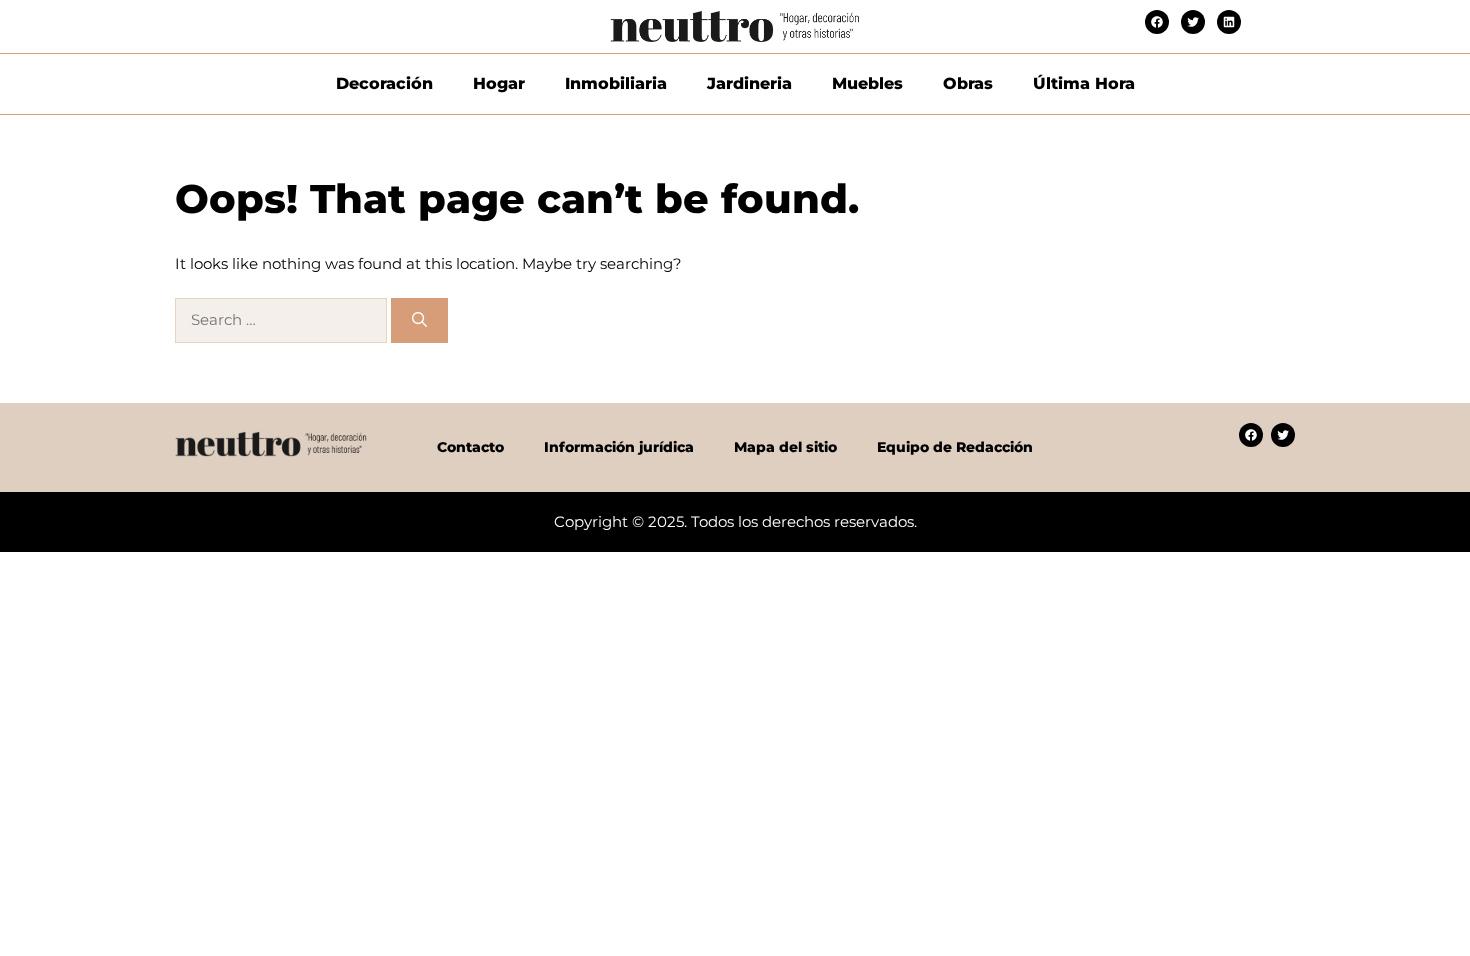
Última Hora (1084, 83)
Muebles (867, 83)
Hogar (499, 83)
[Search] (419, 320)
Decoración (384, 83)
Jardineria (749, 83)
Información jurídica (619, 447)
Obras (968, 83)
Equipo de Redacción (955, 447)
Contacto (470, 447)
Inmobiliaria (616, 83)
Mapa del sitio (785, 447)
